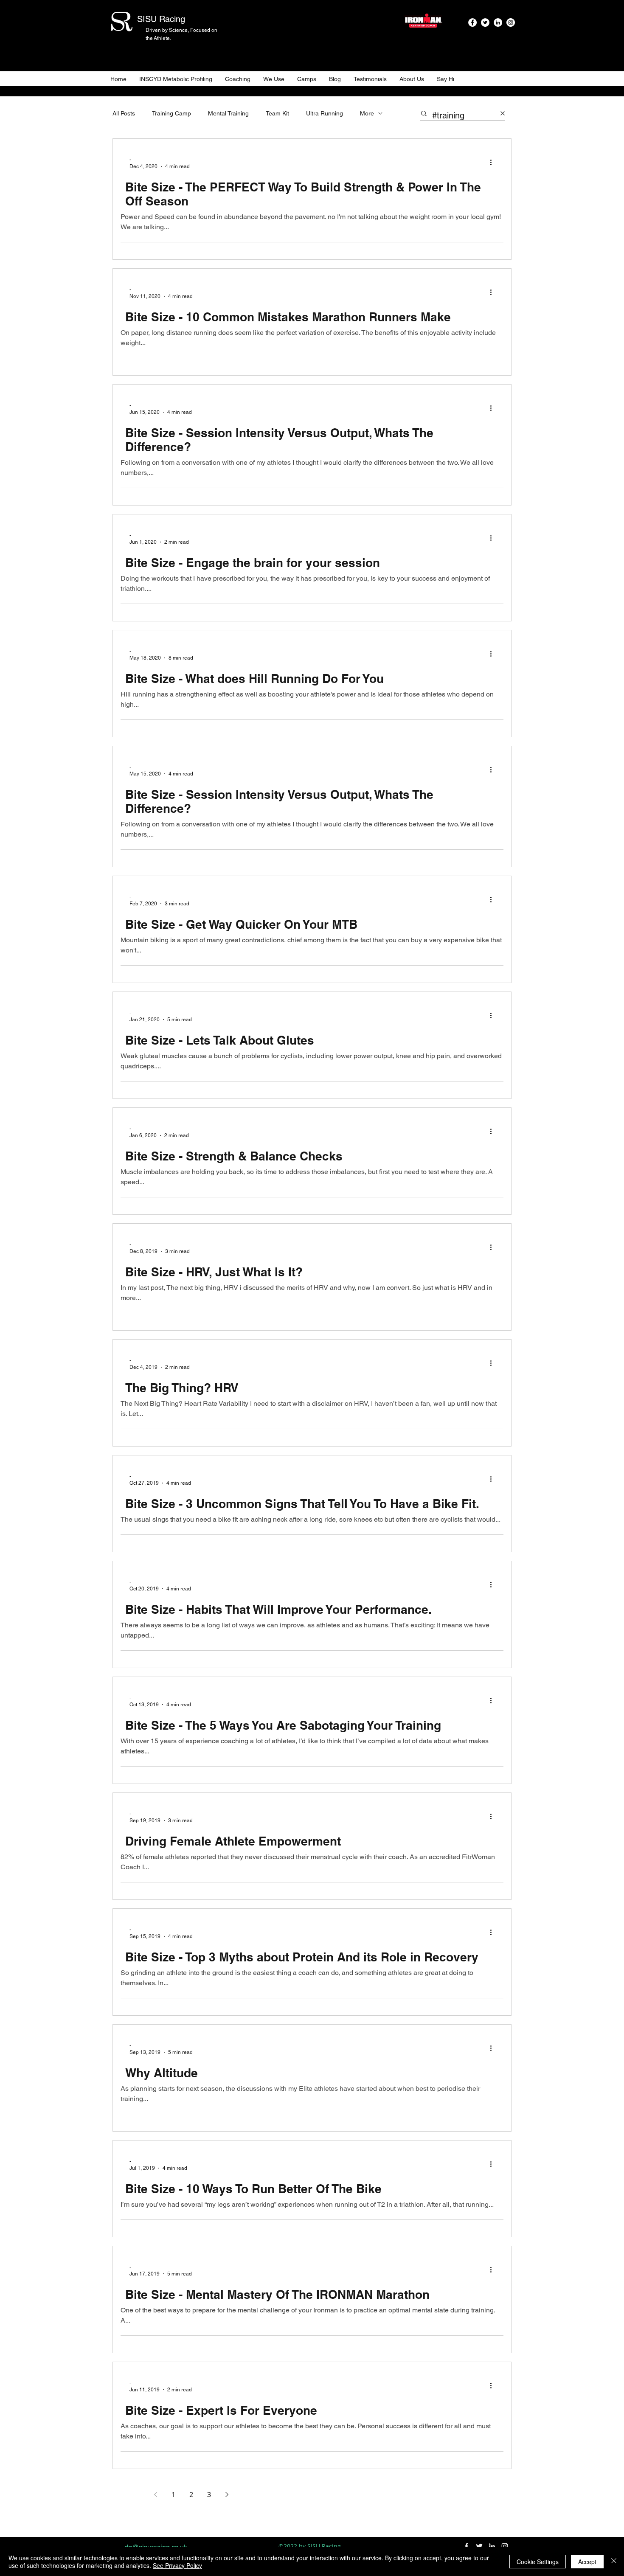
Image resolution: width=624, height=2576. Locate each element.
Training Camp (171, 113)
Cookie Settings (538, 2562)
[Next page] (227, 2495)
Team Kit (277, 113)
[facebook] (472, 22)
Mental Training (228, 113)
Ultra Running (325, 113)
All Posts (124, 113)
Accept (587, 2562)
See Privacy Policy (177, 2565)
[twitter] (485, 22)
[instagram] (511, 22)
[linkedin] (498, 22)
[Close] (614, 2562)
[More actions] (494, 163)
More (367, 113)
